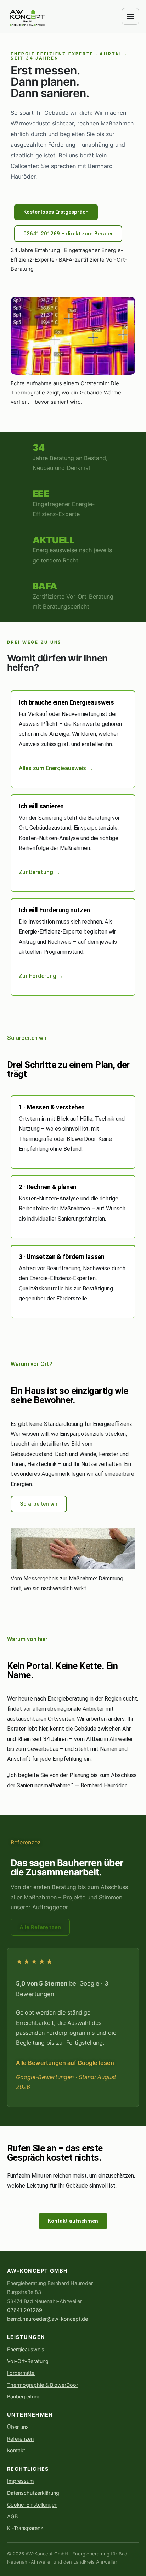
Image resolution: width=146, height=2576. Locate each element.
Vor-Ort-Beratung (28, 2361)
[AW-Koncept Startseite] (28, 16)
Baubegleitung (24, 2396)
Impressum (21, 2481)
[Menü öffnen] (130, 16)
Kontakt (16, 2450)
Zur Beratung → (40, 872)
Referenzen (20, 2439)
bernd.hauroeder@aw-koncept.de (47, 2319)
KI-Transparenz (25, 2528)
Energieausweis (26, 2349)
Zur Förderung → (41, 976)
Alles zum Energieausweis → (56, 768)
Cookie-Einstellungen (32, 2505)
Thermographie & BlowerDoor (43, 2385)
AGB (12, 2516)
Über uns (18, 2427)
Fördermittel (21, 2373)
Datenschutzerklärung (33, 2493)
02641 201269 (25, 2310)
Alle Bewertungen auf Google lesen (65, 2063)
